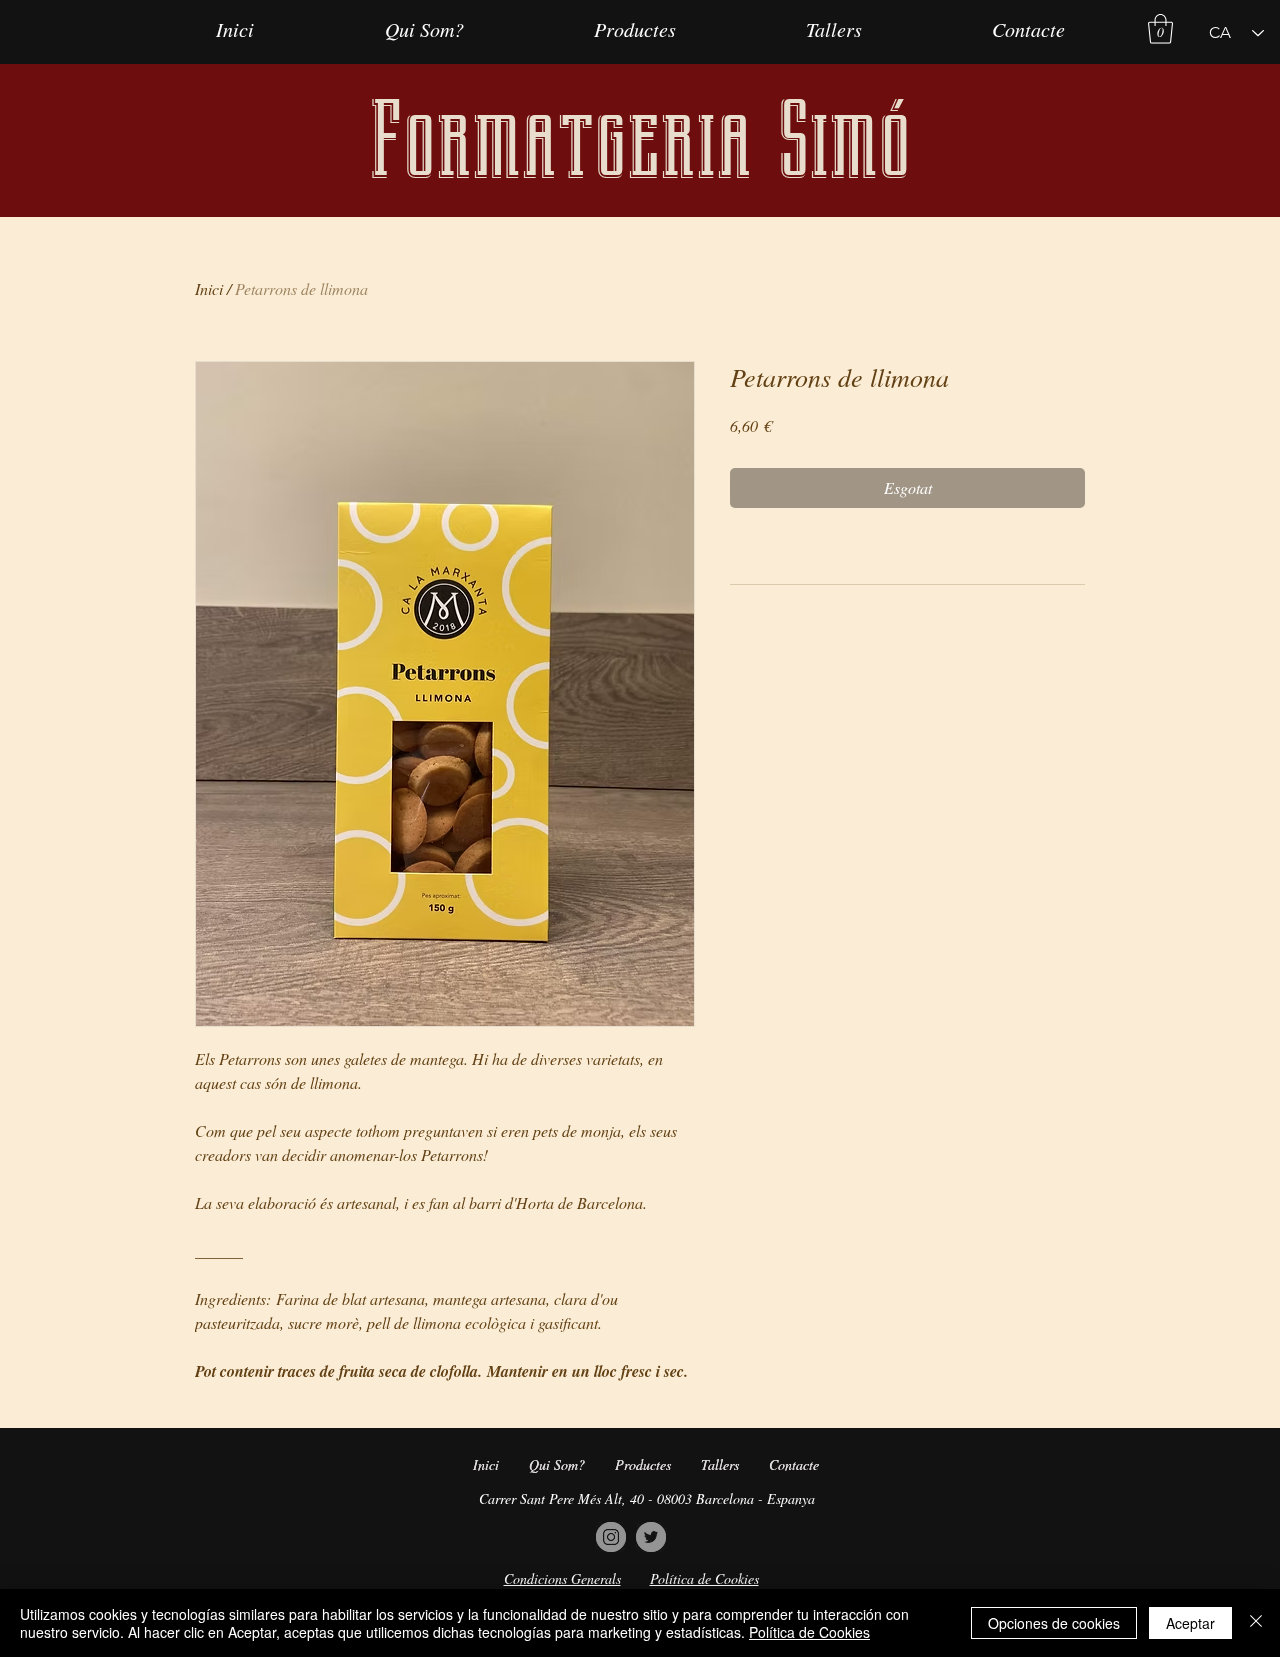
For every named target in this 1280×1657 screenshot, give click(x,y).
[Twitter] (651, 1537)
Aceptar (1190, 1623)
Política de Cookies (809, 1632)
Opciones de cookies (1054, 1623)
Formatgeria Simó (640, 140)
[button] (1160, 29)
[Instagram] (611, 1537)
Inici (209, 288)
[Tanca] (1256, 1623)
